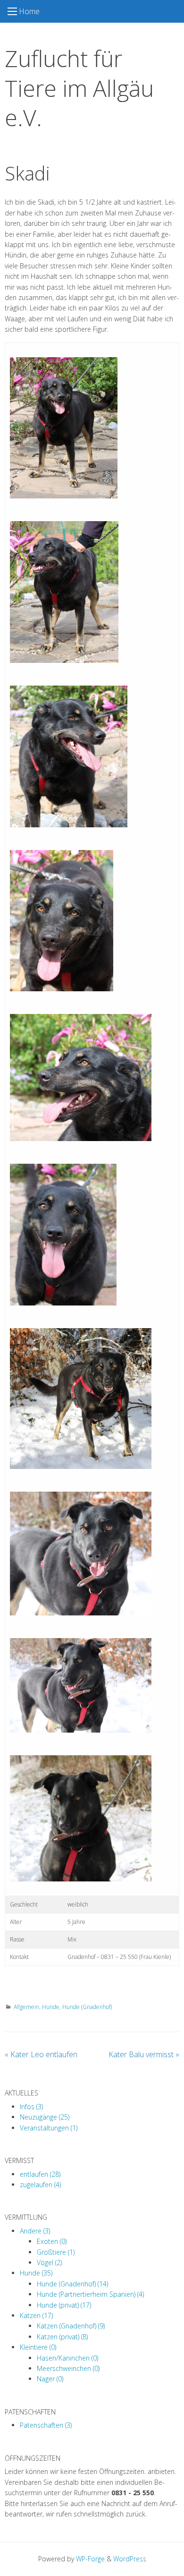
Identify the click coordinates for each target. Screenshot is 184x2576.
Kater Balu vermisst (144, 2054)
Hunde (51, 2007)
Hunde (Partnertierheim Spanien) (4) (90, 2294)
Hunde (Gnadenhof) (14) (72, 2284)
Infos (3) (31, 2107)
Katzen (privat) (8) (62, 2337)
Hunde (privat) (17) (64, 2305)
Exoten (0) (52, 2241)
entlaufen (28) (40, 2174)
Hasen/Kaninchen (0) (67, 2358)
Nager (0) (50, 2379)
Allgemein (26, 2007)
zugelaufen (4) (40, 2185)
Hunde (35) (36, 2273)
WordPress (130, 2559)
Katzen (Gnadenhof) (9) (71, 2326)
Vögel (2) (49, 2263)
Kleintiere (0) (38, 2347)
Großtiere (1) (56, 2252)
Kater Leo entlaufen (41, 2054)
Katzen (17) (36, 2315)
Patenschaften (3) (46, 2425)
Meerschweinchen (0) (68, 2368)
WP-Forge (90, 2559)
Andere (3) (35, 2231)
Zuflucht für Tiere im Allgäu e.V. (79, 88)
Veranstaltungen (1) (49, 2128)
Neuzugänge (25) (45, 2117)
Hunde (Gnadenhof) (87, 2007)
